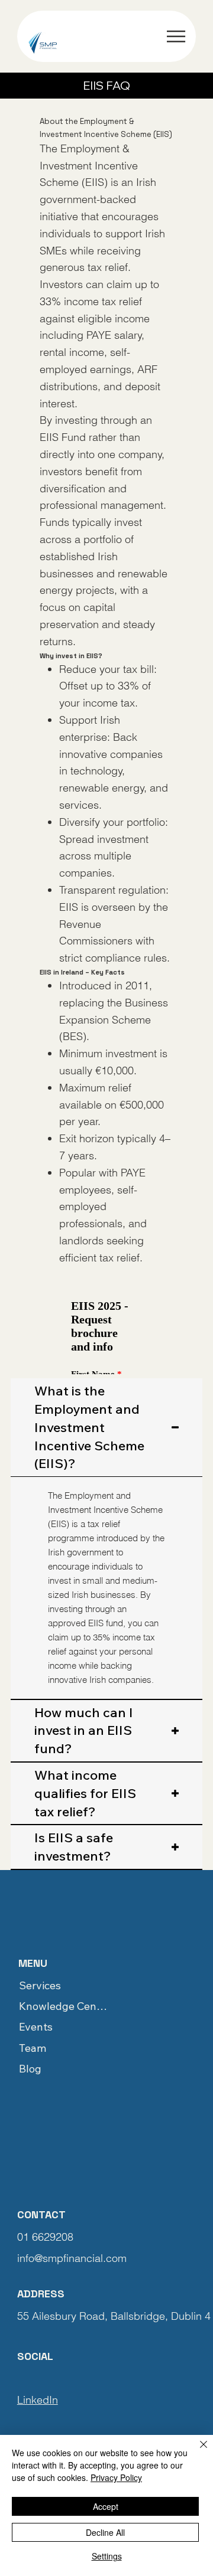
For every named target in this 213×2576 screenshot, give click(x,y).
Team (33, 2048)
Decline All (105, 2532)
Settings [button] (107, 2556)
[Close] (196, 2451)
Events (36, 2027)
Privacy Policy (116, 2477)
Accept (106, 2506)
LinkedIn (38, 2400)
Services (40, 1985)
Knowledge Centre (64, 2006)
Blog (30, 2069)
